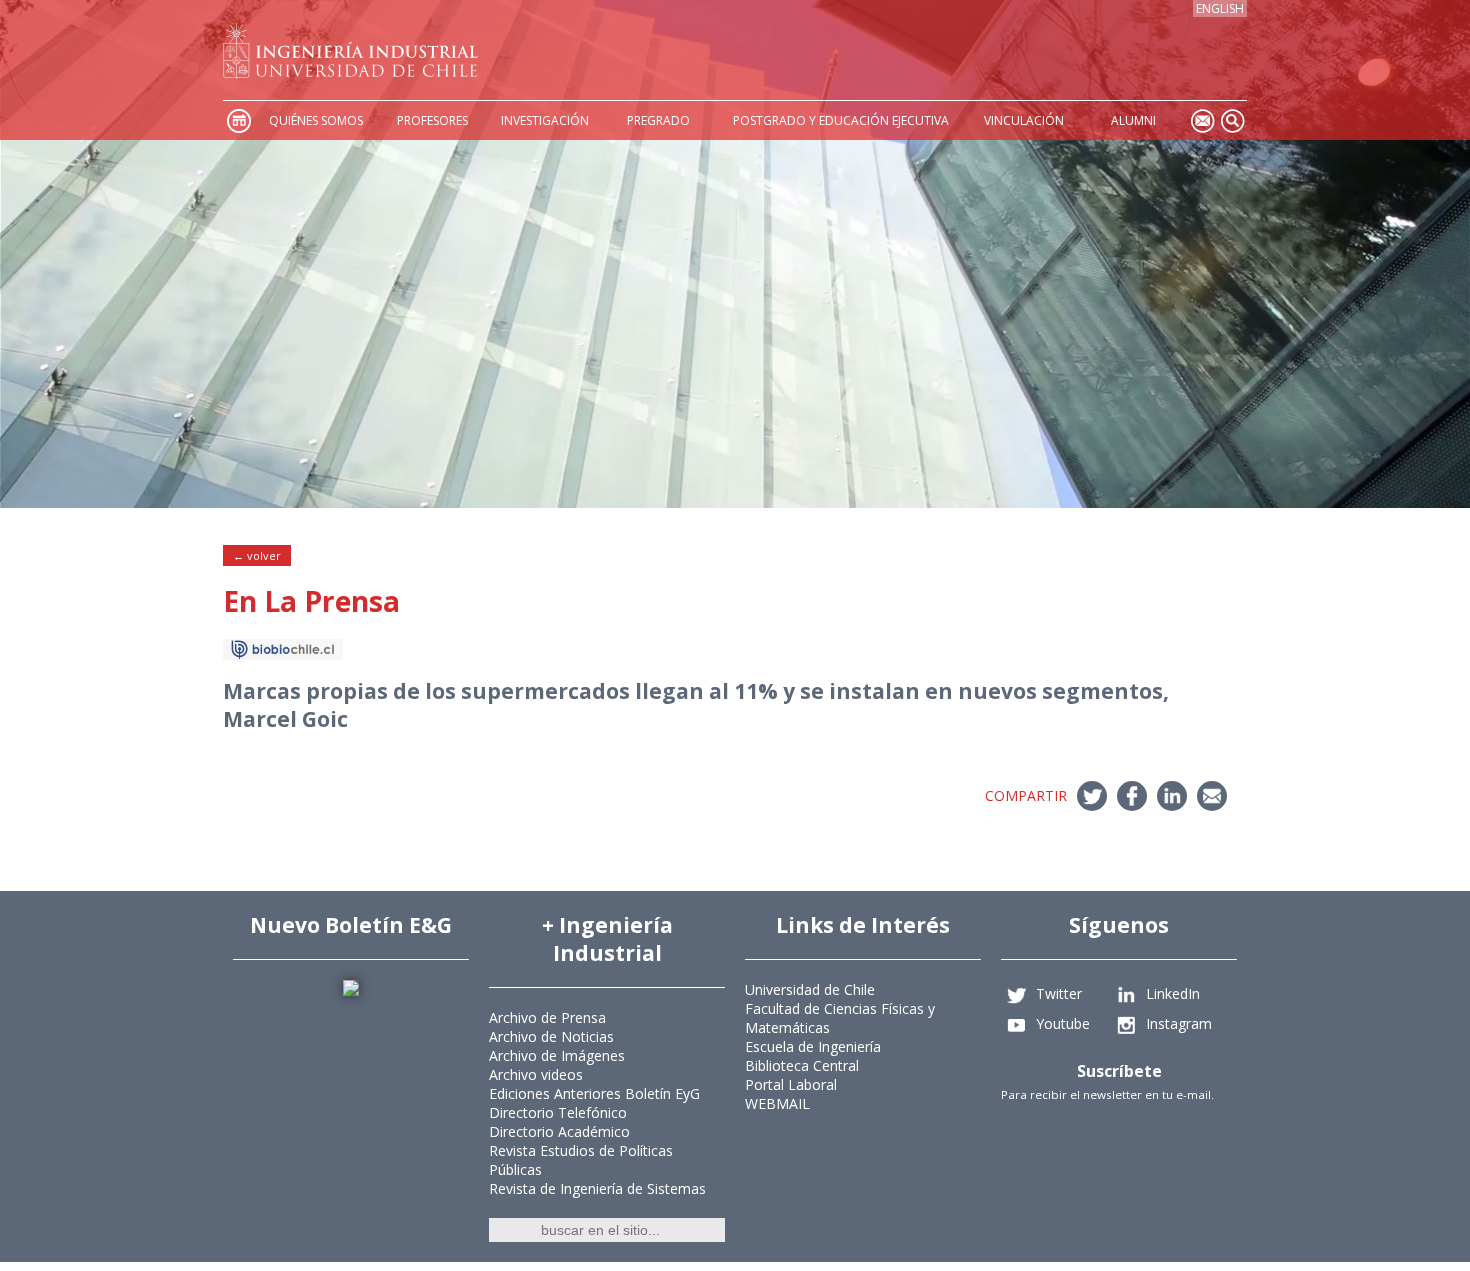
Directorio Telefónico (558, 1112)
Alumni (1133, 120)
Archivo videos (536, 1074)
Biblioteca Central (802, 1065)
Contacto (1202, 120)
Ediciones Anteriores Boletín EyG (594, 1093)
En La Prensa (311, 601)
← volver (257, 555)
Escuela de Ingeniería (813, 1046)
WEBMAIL (777, 1103)
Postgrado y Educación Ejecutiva (841, 120)
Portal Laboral (791, 1084)
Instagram (1179, 1022)
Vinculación (1024, 120)
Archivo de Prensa (547, 1017)
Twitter (1059, 992)
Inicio (238, 120)
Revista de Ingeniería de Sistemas (597, 1188)
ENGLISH (1220, 8)
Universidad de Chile (810, 989)
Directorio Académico (559, 1131)
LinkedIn (1173, 992)
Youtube (1063, 1022)
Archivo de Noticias (551, 1036)
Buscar (1232, 120)
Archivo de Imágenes (557, 1055)
